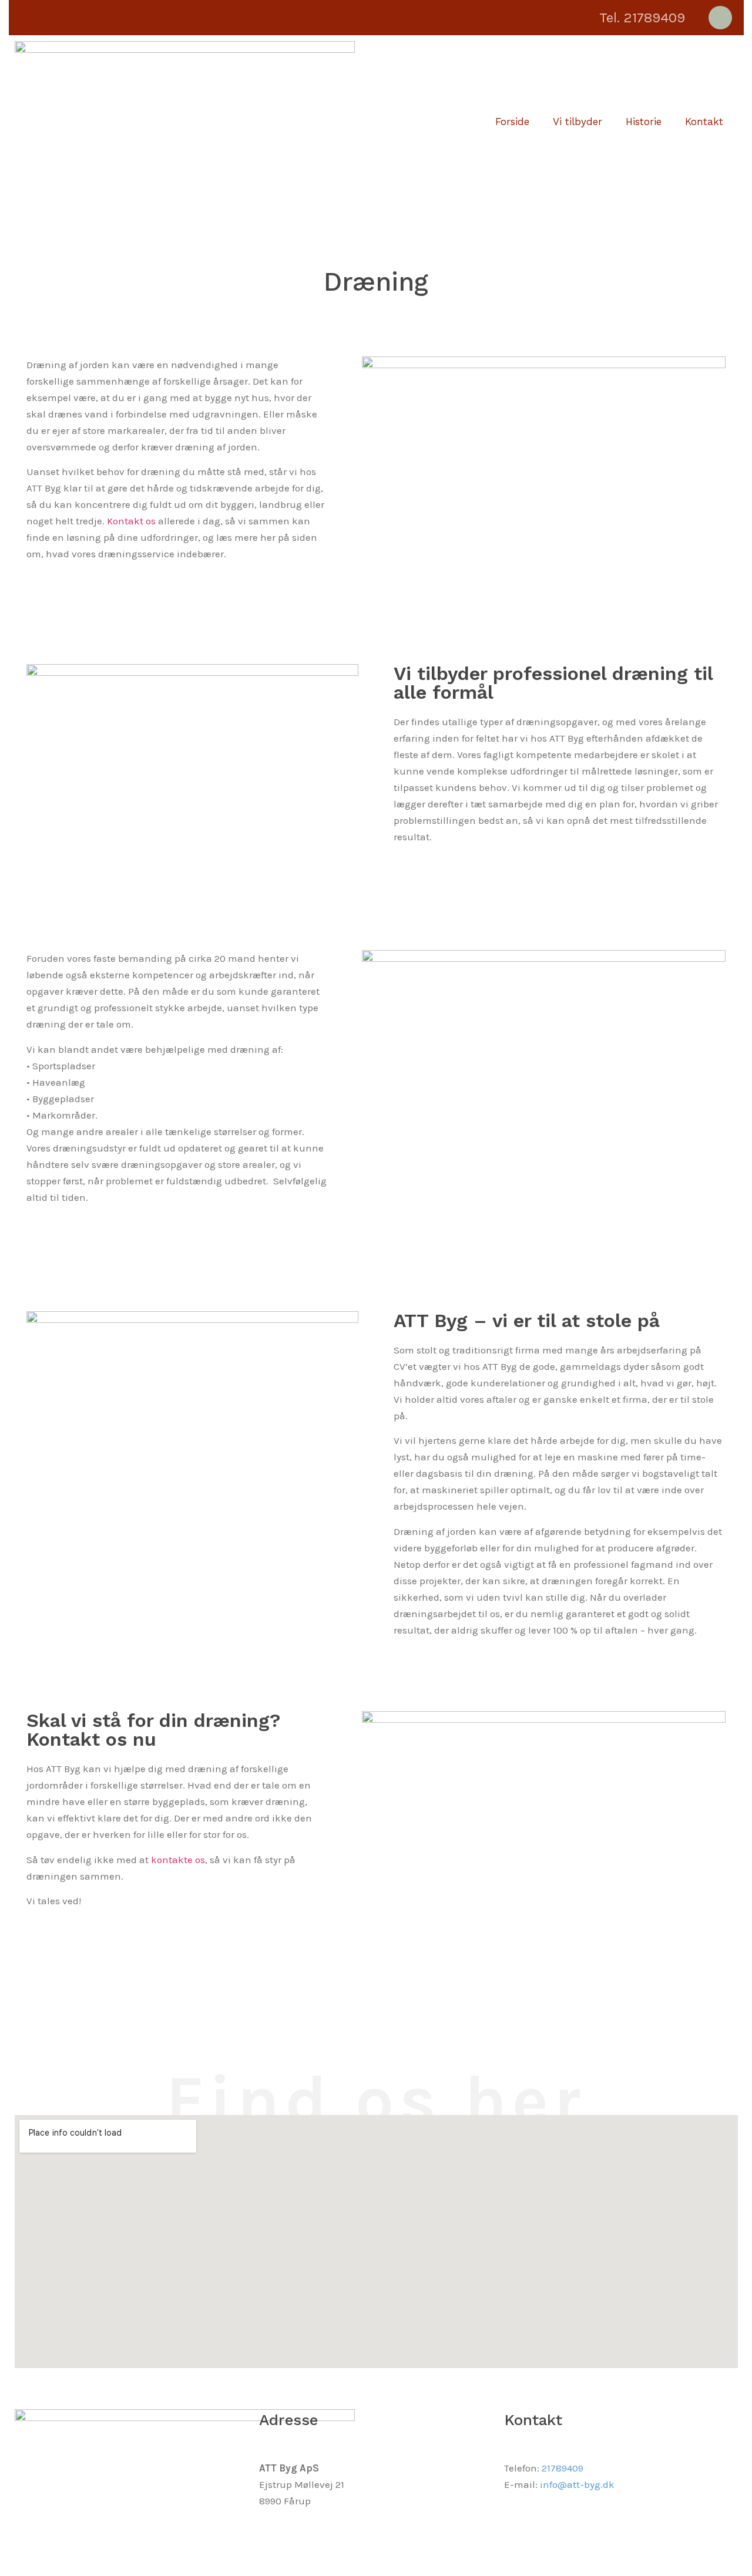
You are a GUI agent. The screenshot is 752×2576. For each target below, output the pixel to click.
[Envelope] (720, 18)
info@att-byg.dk (577, 2484)
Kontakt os (131, 521)
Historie (644, 122)
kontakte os (178, 1860)
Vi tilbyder (578, 122)
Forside (512, 122)
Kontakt (704, 122)
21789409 (563, 2468)
